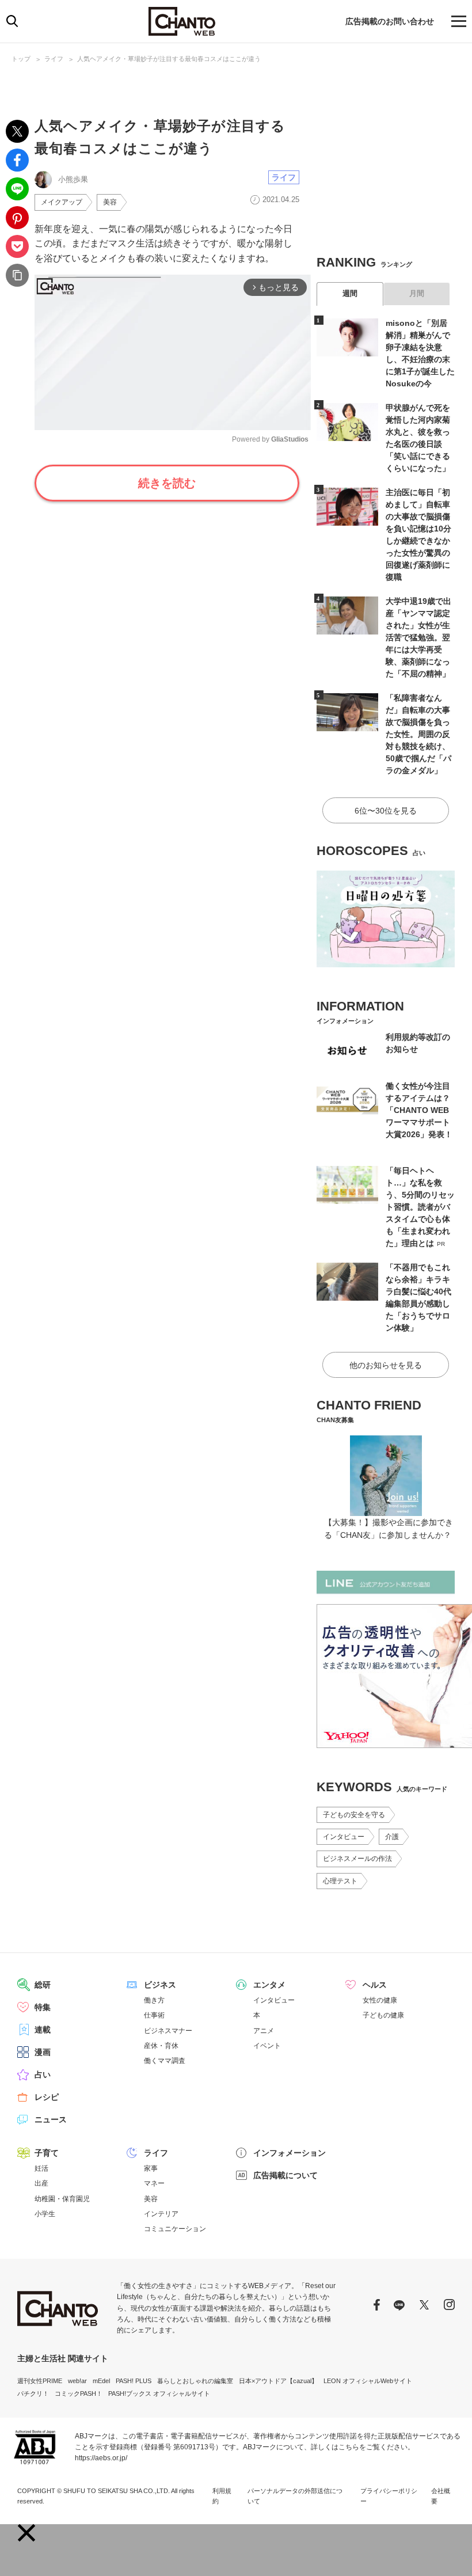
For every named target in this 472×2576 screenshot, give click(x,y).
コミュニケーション (175, 2229)
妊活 (41, 2168)
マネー (154, 2183)
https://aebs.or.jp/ (101, 2458)
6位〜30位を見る (386, 811)
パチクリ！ (33, 2393)
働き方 (154, 2000)
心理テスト (340, 1881)
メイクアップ (62, 202)
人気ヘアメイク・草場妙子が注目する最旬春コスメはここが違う (169, 59)
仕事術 (154, 2015)
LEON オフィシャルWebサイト (368, 2381)
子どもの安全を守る (354, 1815)
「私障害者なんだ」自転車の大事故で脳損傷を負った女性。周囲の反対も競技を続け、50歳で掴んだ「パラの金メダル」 (418, 734)
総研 (43, 1985)
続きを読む (167, 483)
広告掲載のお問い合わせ (390, 21)
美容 (110, 202)
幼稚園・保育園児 (62, 2199)
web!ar (77, 2381)
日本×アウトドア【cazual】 (278, 2381)
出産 (41, 2183)
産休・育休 (161, 2046)
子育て (47, 2153)
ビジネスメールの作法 (357, 1859)
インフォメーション (290, 2153)
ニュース (51, 2119)
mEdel (101, 2381)
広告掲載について (286, 2175)
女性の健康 (380, 2000)
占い (43, 2075)
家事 (151, 2168)
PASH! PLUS (134, 2381)
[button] (26, 2533)
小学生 (45, 2214)
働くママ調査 (165, 2061)
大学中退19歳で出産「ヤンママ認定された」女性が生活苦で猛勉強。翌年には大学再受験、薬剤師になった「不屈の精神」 (418, 637)
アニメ (264, 2031)
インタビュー (344, 1837)
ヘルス (375, 1985)
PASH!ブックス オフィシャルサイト (159, 2393)
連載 (43, 2030)
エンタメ (269, 1985)
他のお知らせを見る (386, 1365)
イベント (267, 2046)
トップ (21, 59)
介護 (392, 1837)
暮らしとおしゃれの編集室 (195, 2381)
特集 (43, 2007)
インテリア (161, 2214)
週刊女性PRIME (40, 2381)
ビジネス (160, 1985)
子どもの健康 (383, 2015)
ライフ (54, 59)
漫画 (43, 2052)
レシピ (47, 2097)
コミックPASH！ (79, 2393)
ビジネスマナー (168, 2031)
